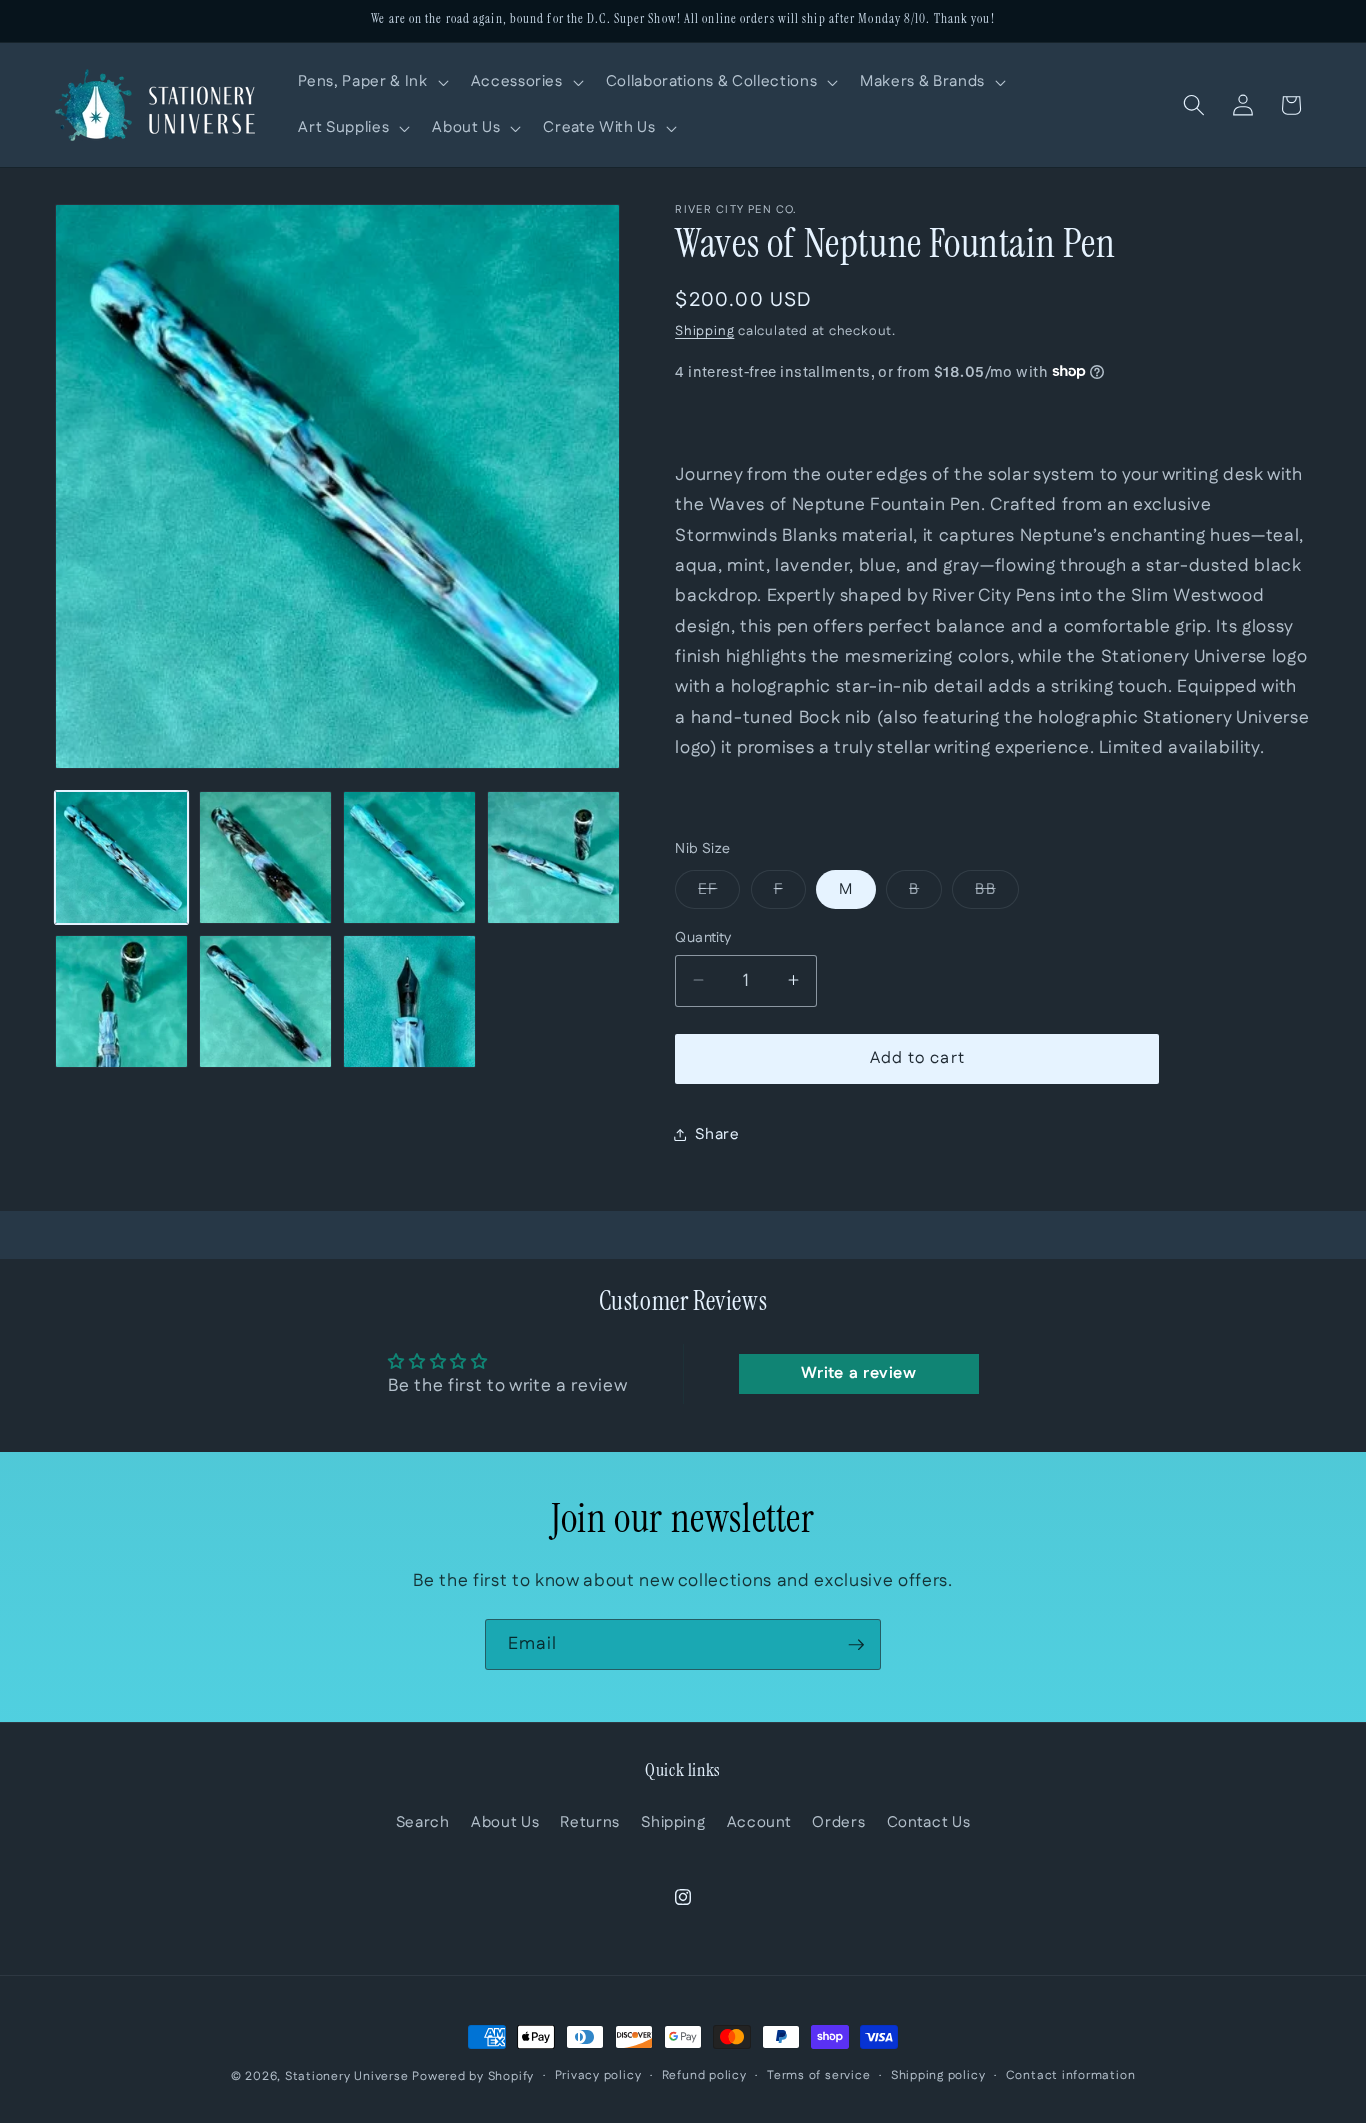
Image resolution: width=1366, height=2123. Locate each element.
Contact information (1071, 2075)
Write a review (859, 1373)
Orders (838, 1822)
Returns (590, 1822)
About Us (505, 1822)
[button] (371, 82)
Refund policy (704, 2075)
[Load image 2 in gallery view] (265, 857)
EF (719, 892)
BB (996, 892)
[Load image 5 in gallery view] (121, 1001)
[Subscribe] (856, 1645)
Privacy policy (598, 2075)
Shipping (704, 331)
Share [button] (717, 1133)
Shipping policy (938, 2075)
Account (759, 1822)
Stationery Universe (347, 2076)
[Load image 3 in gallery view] (409, 857)
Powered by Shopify (473, 2076)
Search (423, 1822)
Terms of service (818, 2075)
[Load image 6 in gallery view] (265, 1001)
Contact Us (929, 1822)
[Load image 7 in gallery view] (409, 1001)
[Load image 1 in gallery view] (121, 857)
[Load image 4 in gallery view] (553, 857)
